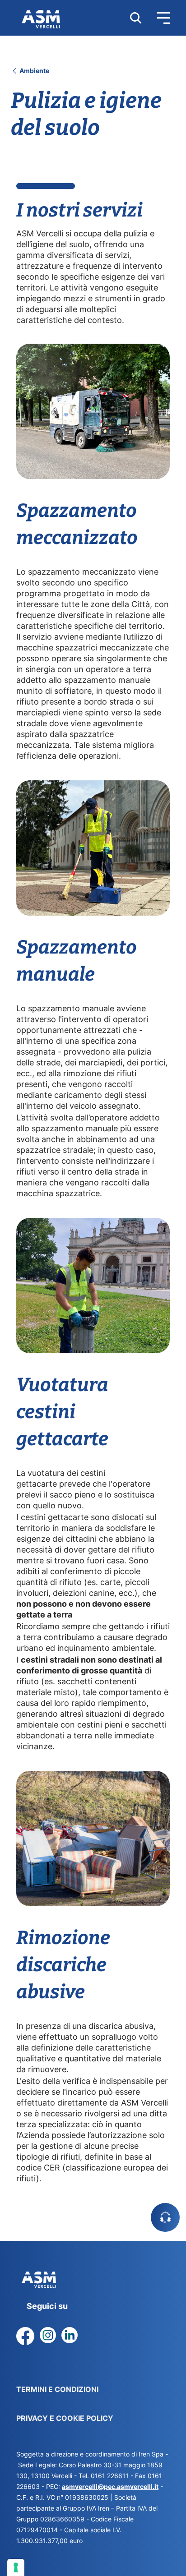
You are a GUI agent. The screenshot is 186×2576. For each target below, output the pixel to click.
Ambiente (34, 71)
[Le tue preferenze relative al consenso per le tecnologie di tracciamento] (16, 2567)
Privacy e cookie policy (65, 2418)
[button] (156, 18)
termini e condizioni (57, 2389)
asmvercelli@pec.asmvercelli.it (110, 2486)
